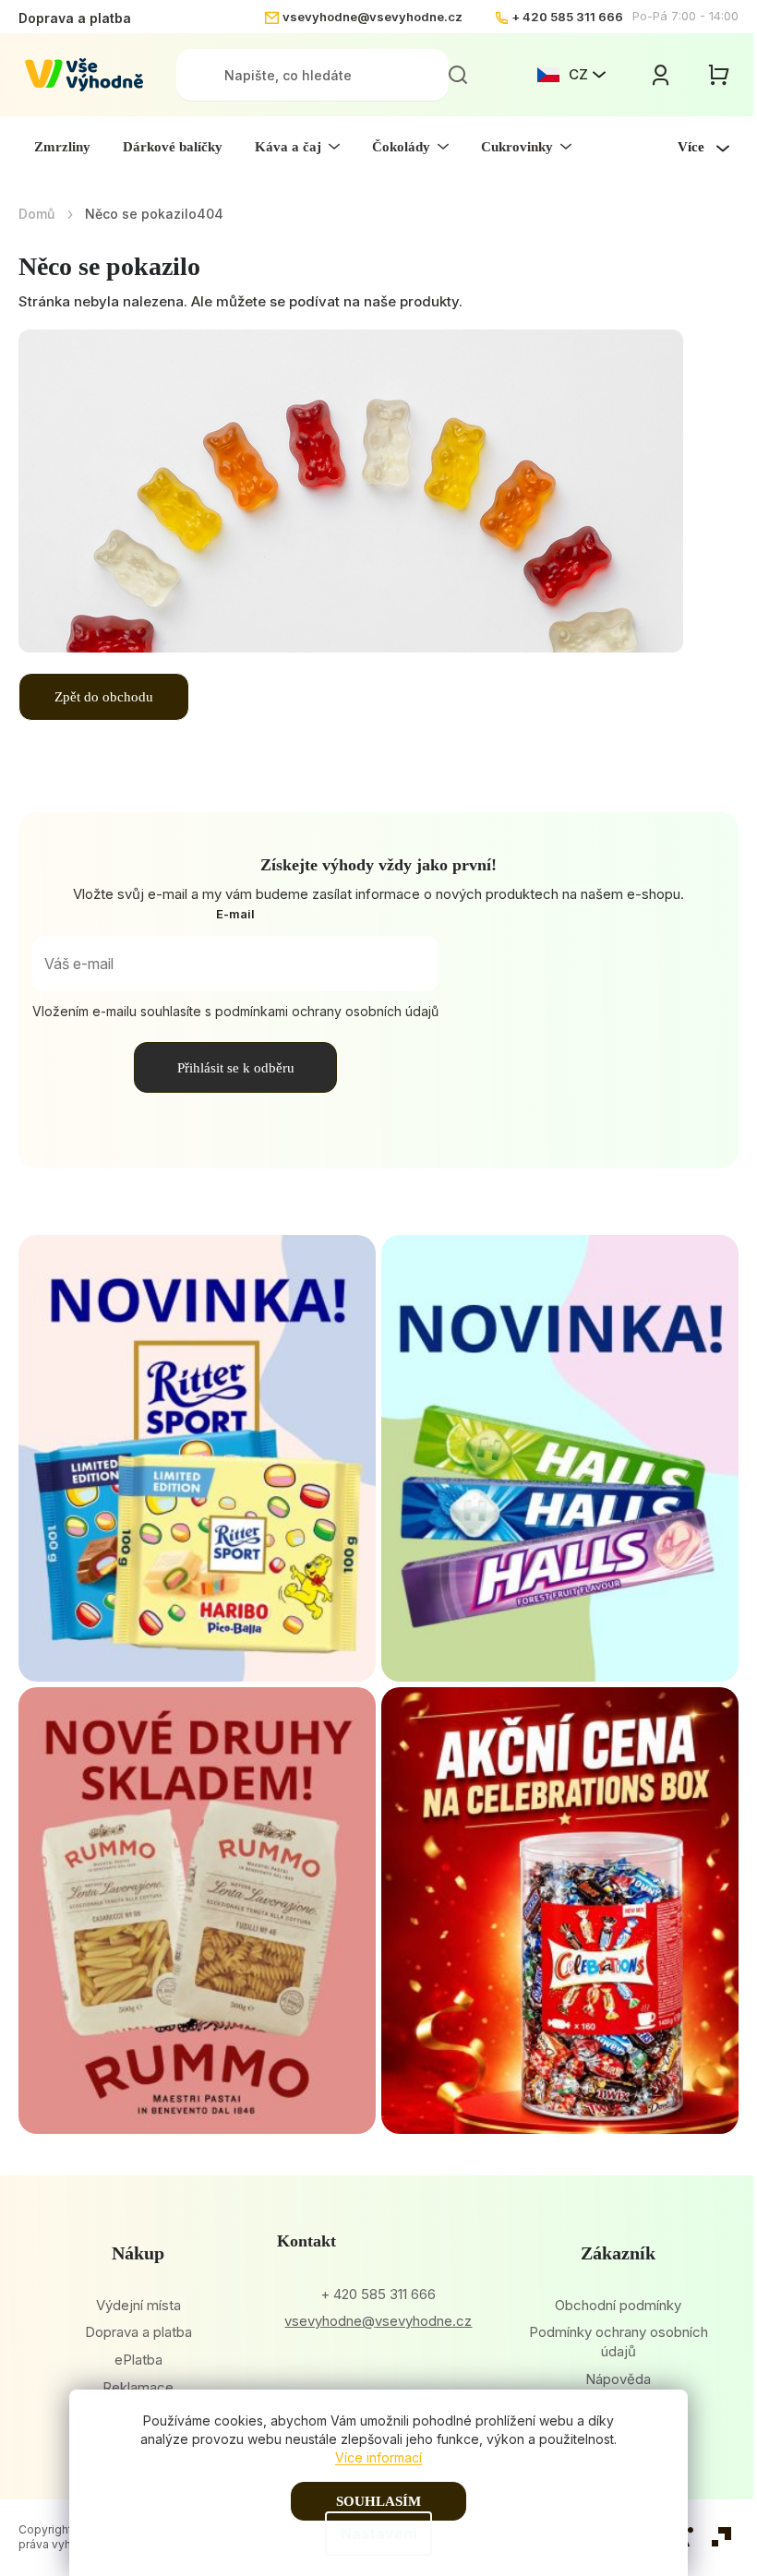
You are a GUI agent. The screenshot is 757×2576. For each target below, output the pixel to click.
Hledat (458, 75)
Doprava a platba (75, 18)
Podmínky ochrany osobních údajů (619, 2342)
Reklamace (138, 2387)
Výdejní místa (138, 2305)
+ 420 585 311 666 (567, 17)
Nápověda (618, 2379)
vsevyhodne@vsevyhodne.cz (372, 17)
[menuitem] (62, 147)
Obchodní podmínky (618, 2305)
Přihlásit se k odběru (236, 1068)
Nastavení (378, 2534)
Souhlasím (378, 2501)
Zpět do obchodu (104, 697)
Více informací (378, 2457)
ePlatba (138, 2360)
